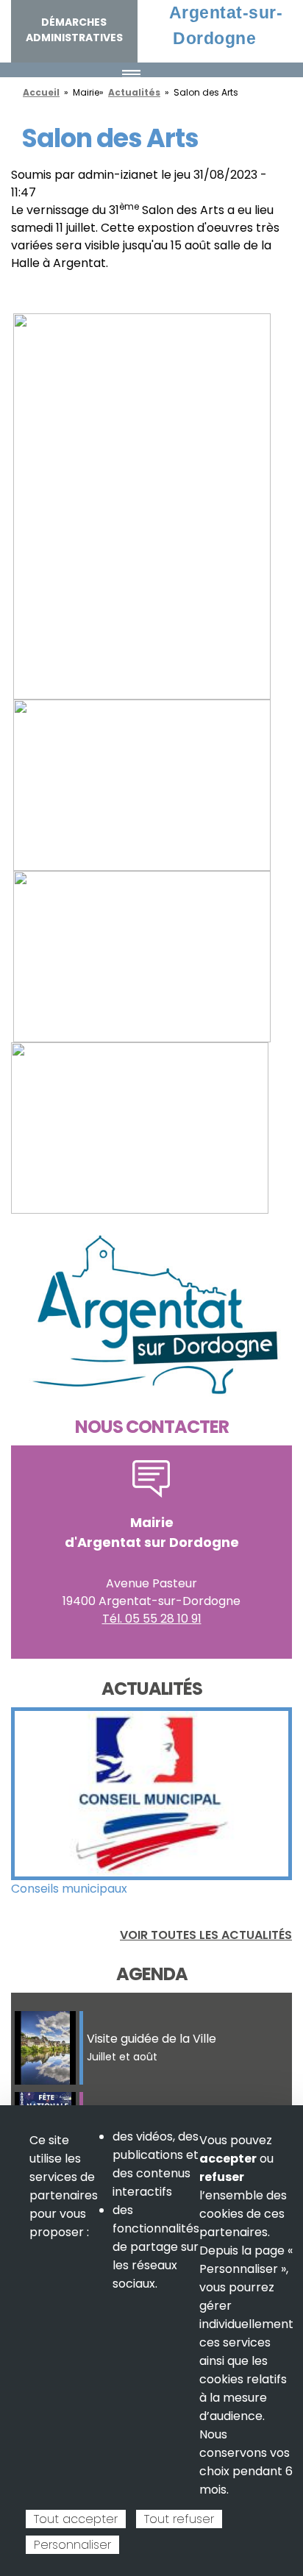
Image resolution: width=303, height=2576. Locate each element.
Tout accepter (76, 2519)
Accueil (41, 92)
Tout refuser (179, 2519)
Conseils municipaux (69, 1889)
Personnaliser (72, 2545)
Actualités (134, 92)
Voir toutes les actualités (206, 1935)
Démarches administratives (74, 30)
